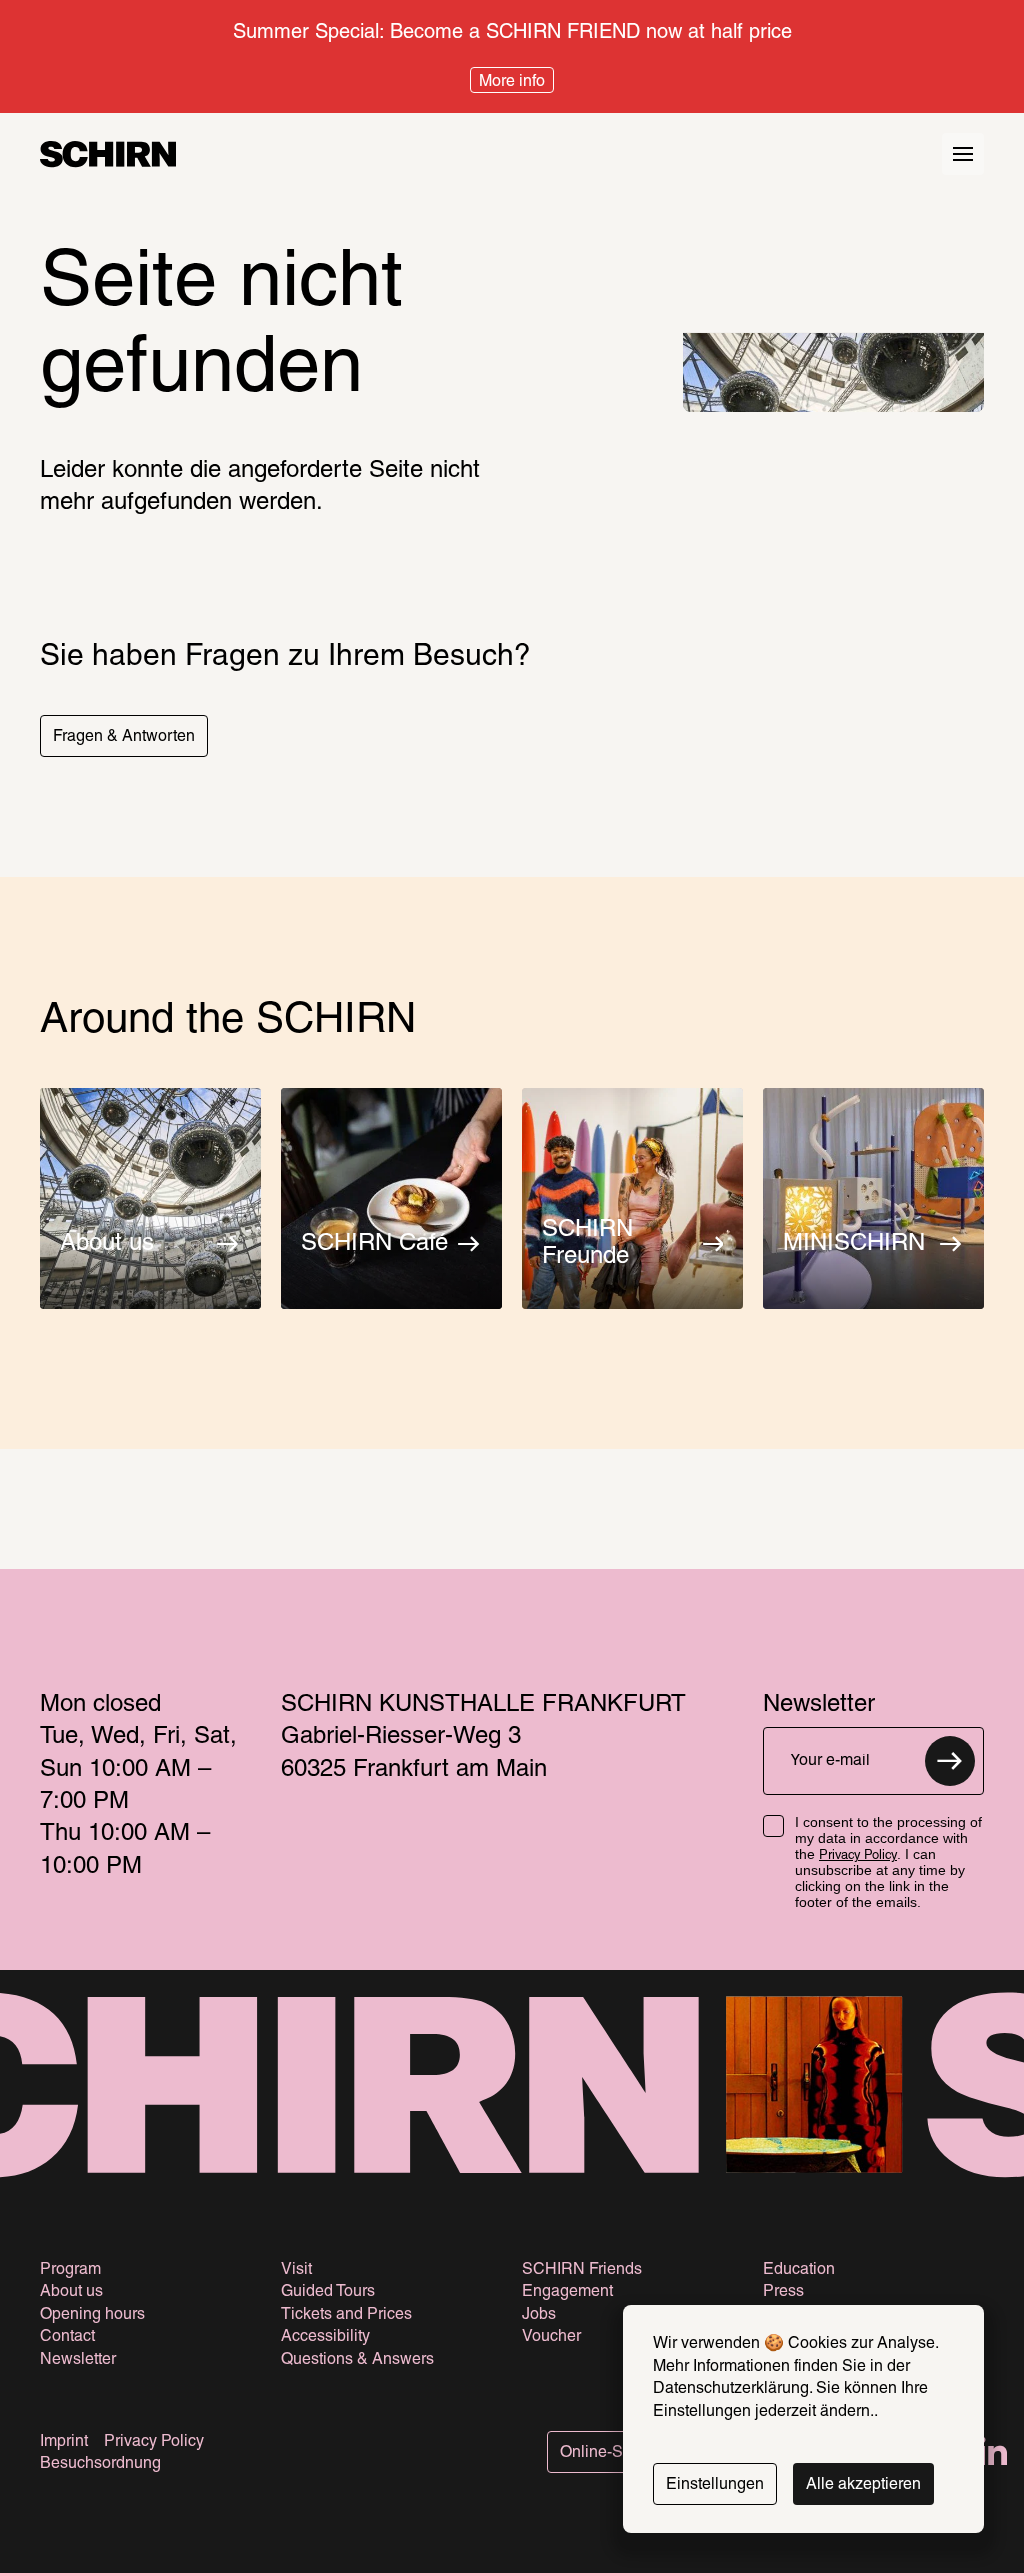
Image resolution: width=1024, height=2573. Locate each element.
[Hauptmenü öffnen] (963, 154)
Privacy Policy (858, 1856)
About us (71, 2292)
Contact (67, 2337)
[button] (124, 736)
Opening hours (92, 2315)
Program (70, 2270)
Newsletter (78, 2360)
